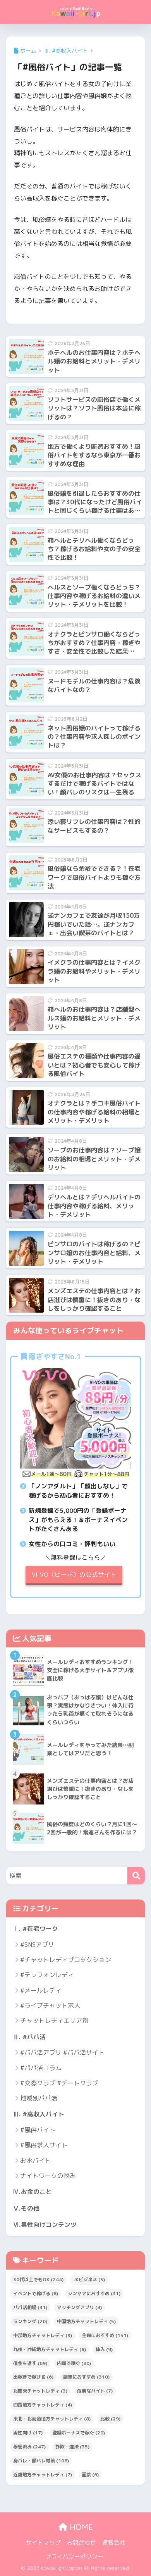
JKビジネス (89, 2279)
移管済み (29, 2447)
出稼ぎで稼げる (33, 2377)
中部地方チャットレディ (43, 2335)
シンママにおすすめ (94, 2293)
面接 (90, 2475)
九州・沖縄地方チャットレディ (50, 2349)
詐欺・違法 (72, 2447)
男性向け (28, 2433)
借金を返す (30, 2363)
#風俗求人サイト (44, 2145)
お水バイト (36, 2161)
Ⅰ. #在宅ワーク (35, 1929)
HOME (80, 2527)
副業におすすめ (86, 2377)
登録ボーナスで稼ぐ (79, 2433)
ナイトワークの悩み (48, 2176)
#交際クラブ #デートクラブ (59, 2083)
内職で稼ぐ (74, 2363)
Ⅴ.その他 (26, 2208)
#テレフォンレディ (47, 1975)
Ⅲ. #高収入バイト (39, 2114)
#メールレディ (41, 1990)
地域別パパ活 (39, 2098)
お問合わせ (82, 2542)
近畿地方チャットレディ (43, 2475)
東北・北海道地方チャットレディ (52, 2419)
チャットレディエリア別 (54, 2021)
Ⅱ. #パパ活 (29, 2037)
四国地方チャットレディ (43, 2405)
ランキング (30, 2321)
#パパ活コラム (41, 2068)
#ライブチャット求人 (50, 2005)
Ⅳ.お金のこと (32, 2192)
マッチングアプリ (79, 2307)
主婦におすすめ (105, 2335)
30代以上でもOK (38, 2279)
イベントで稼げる (36, 2293)
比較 (110, 2419)
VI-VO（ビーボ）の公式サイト (74, 1574)
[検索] (136, 1876)
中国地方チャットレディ (86, 2321)
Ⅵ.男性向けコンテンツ (45, 2225)
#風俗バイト (38, 2130)
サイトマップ (43, 2542)
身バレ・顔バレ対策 (41, 2461)
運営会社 (114, 2542)
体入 (104, 2349)
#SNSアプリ (37, 1945)
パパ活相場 (30, 2307)
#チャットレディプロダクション (66, 1960)
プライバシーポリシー (74, 2556)
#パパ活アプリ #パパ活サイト (62, 2052)
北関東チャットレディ (40, 2391)
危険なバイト (95, 2391)
